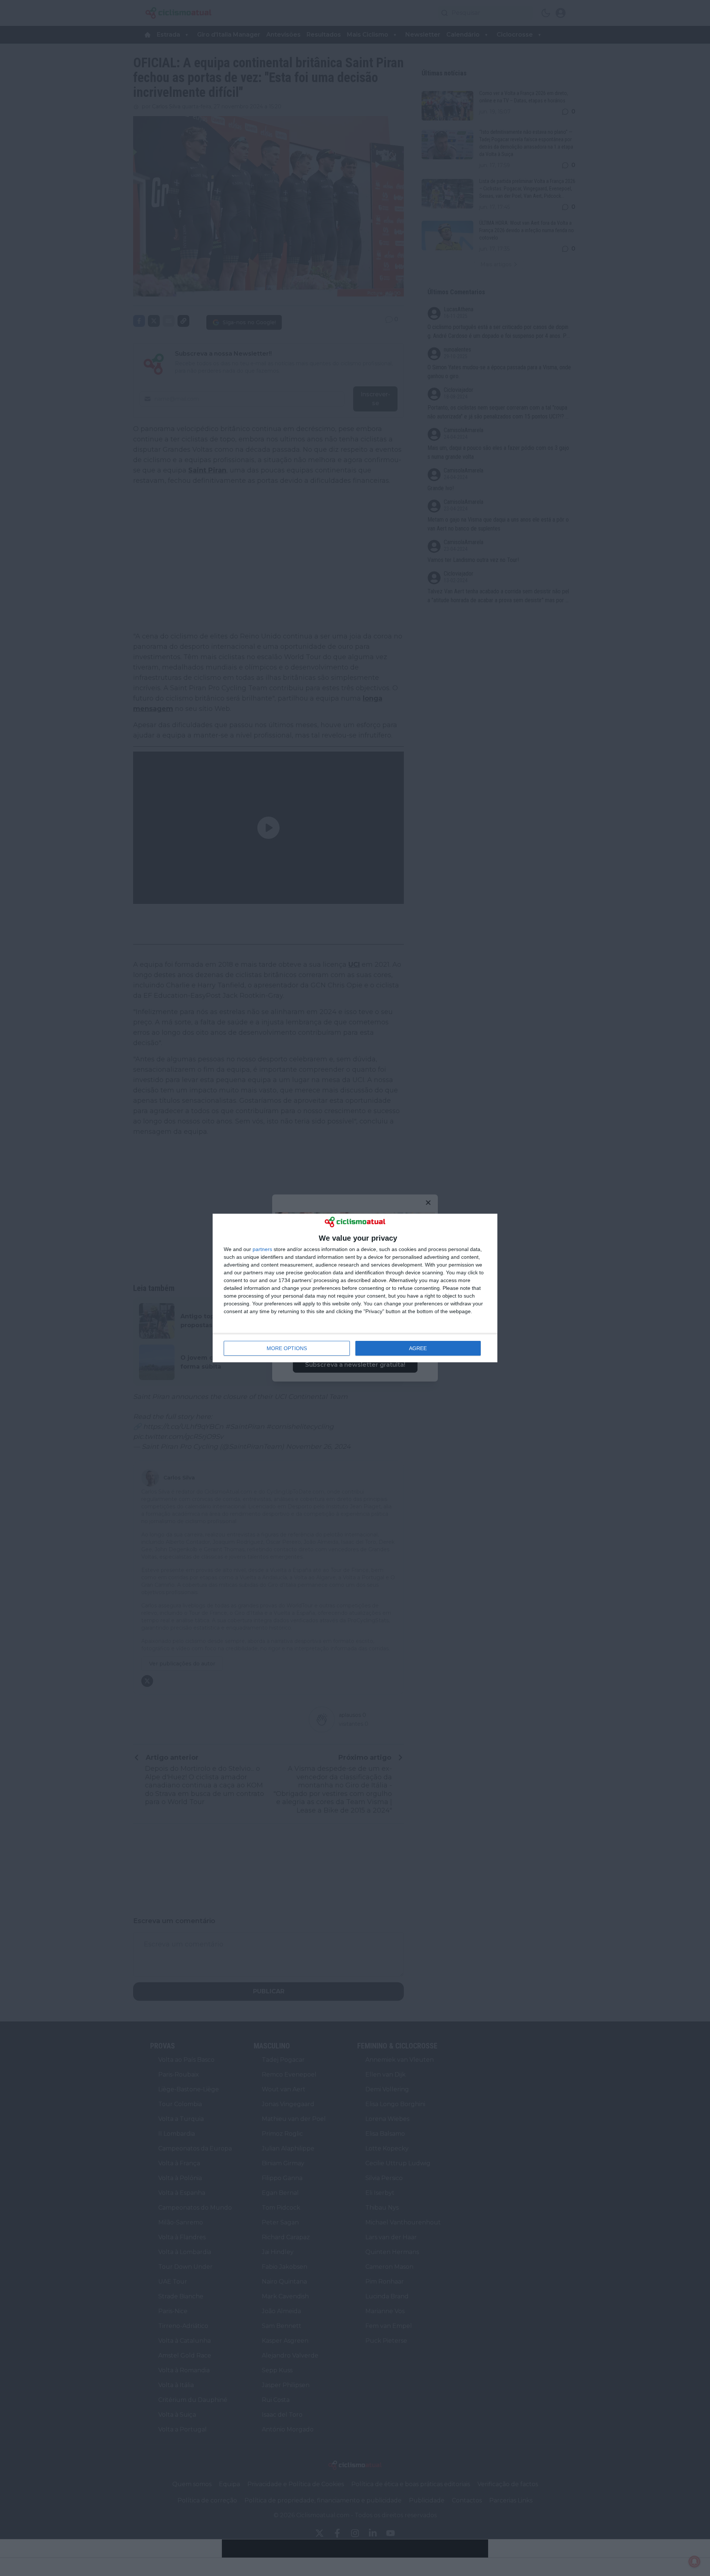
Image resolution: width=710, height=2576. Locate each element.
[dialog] (355, 1288)
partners (262, 1249)
